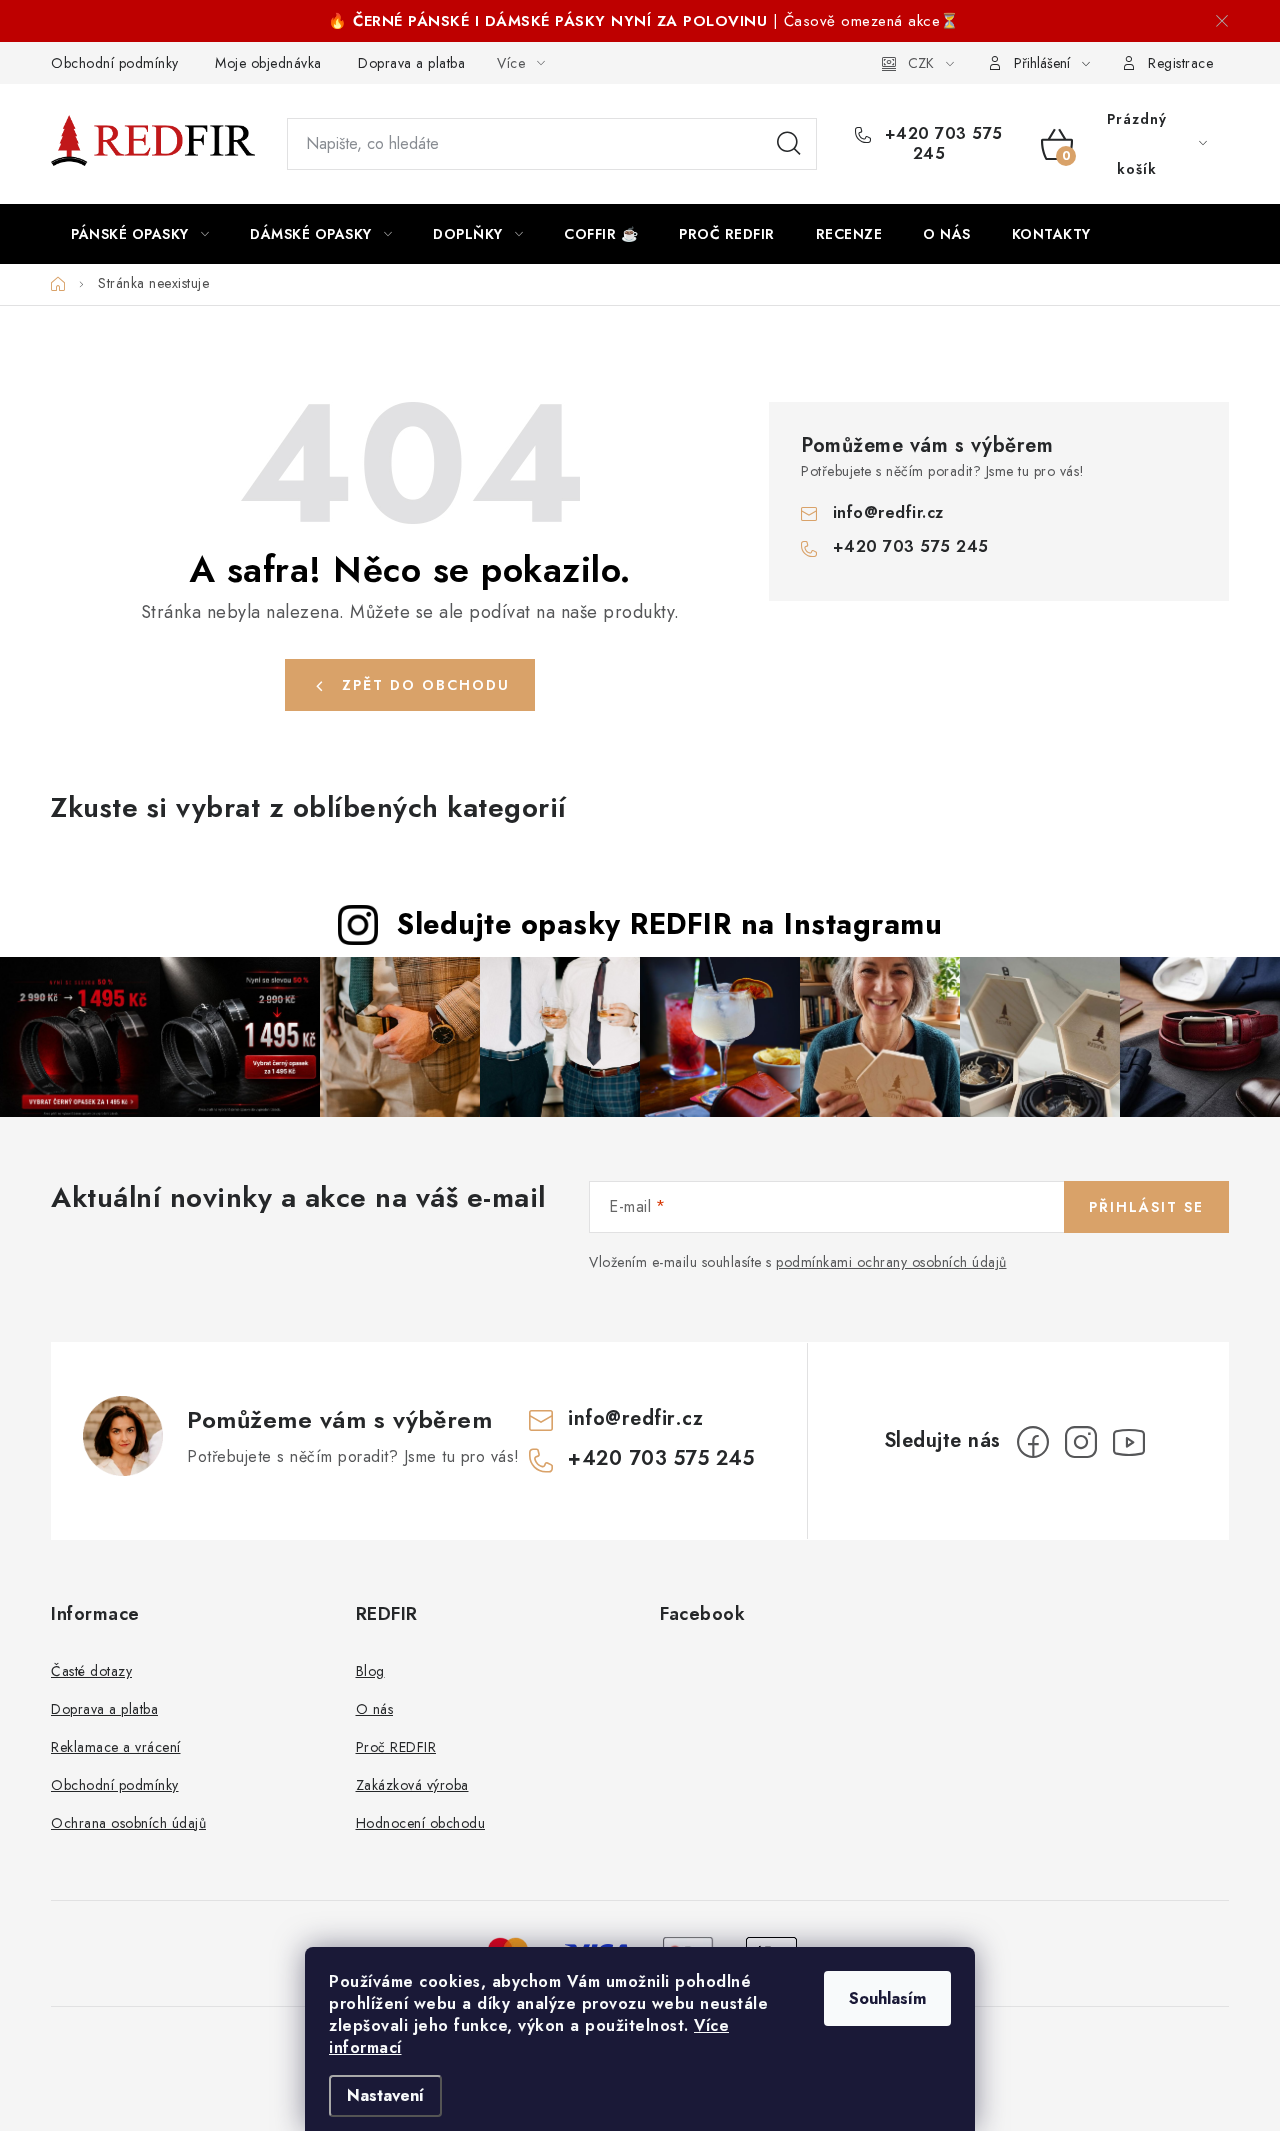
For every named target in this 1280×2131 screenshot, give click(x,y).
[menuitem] (140, 234)
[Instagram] (1081, 1442)
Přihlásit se (1146, 1207)
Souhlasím (887, 1998)
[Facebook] (1033, 1442)
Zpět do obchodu (426, 685)
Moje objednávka (268, 63)
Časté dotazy (91, 1671)
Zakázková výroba (412, 1785)
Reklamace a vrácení (116, 1747)
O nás (375, 1709)
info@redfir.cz (888, 512)
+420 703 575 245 (941, 144)
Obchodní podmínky (115, 63)
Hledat (789, 144)
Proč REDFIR (396, 1747)
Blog (370, 1671)
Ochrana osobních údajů (128, 1823)
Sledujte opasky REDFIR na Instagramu (669, 924)
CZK (921, 63)
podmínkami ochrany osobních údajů (891, 1262)
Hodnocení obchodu (421, 1823)
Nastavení (385, 2095)
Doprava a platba (411, 63)
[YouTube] (1129, 1442)
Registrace (1180, 63)
